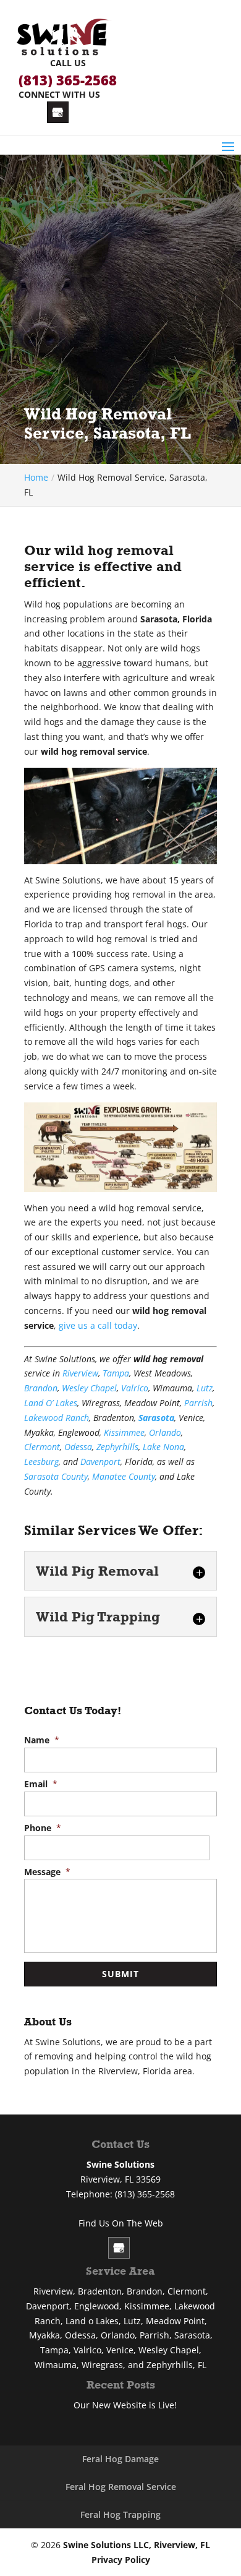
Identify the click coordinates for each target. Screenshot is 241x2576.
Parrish (198, 1403)
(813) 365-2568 (68, 80)
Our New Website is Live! (125, 2405)
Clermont (42, 1447)
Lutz (205, 1388)
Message (47, 1872)
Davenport (100, 1462)
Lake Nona (163, 1447)
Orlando (165, 1432)
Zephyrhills (117, 1447)
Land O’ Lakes (51, 1403)
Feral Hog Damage (120, 2459)
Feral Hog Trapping (120, 2514)
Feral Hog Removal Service (121, 2487)
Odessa (78, 1447)
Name (42, 1740)
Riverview (80, 1373)
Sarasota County (56, 1476)
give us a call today (98, 1325)
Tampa (116, 1373)
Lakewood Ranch (57, 1418)
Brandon (41, 1388)
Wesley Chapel (89, 1388)
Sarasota (156, 1418)
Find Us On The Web (121, 2223)
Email (41, 1784)
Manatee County (124, 1476)
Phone (43, 1828)
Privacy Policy (121, 2560)
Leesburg (41, 1462)
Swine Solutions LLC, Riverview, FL (137, 2545)
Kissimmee (124, 1432)
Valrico (135, 1388)
